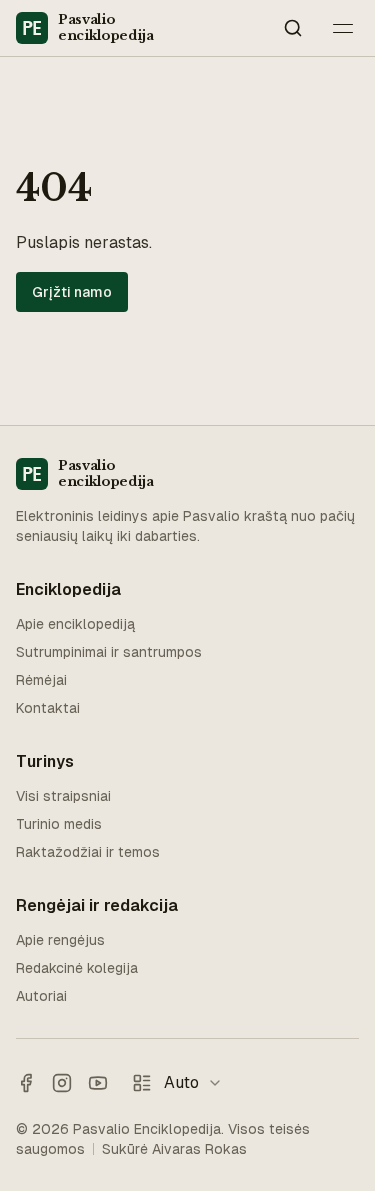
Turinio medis (59, 824)
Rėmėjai (41, 680)
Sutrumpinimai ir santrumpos (109, 652)
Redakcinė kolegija (77, 968)
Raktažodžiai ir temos (88, 852)
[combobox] (199, 1083)
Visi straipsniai (63, 796)
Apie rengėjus (60, 940)
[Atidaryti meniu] (343, 28)
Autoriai (41, 996)
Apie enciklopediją (75, 624)
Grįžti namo (72, 292)
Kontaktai (48, 708)
